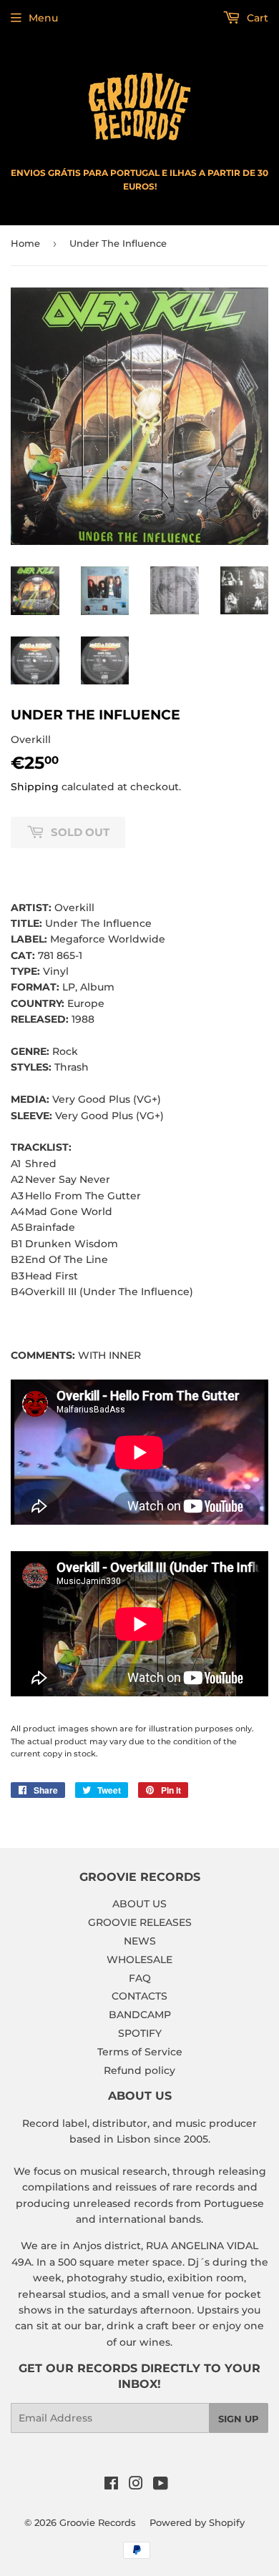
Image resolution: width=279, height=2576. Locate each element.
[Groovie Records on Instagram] (136, 2485)
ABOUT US (139, 1904)
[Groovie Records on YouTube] (161, 2485)
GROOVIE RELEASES (140, 1922)
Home (25, 243)
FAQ (140, 1978)
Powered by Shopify (197, 2522)
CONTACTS (139, 1996)
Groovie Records (98, 2522)
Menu (43, 18)
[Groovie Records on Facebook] (111, 2485)
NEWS (140, 1941)
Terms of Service (140, 2052)
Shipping (35, 787)
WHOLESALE (139, 1960)
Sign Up (239, 2419)
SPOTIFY (140, 2033)
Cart (256, 18)
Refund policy (139, 2070)
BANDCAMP (140, 2015)
